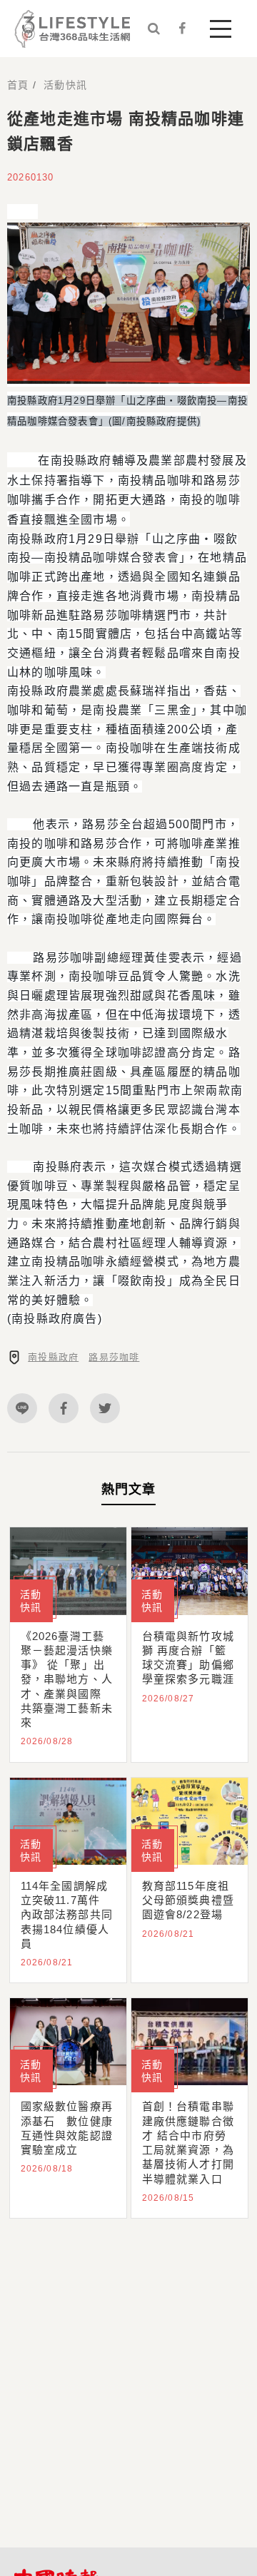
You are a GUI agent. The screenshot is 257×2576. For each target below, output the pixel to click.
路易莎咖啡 (114, 1357)
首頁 (18, 85)
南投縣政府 (53, 1357)
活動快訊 (65, 85)
